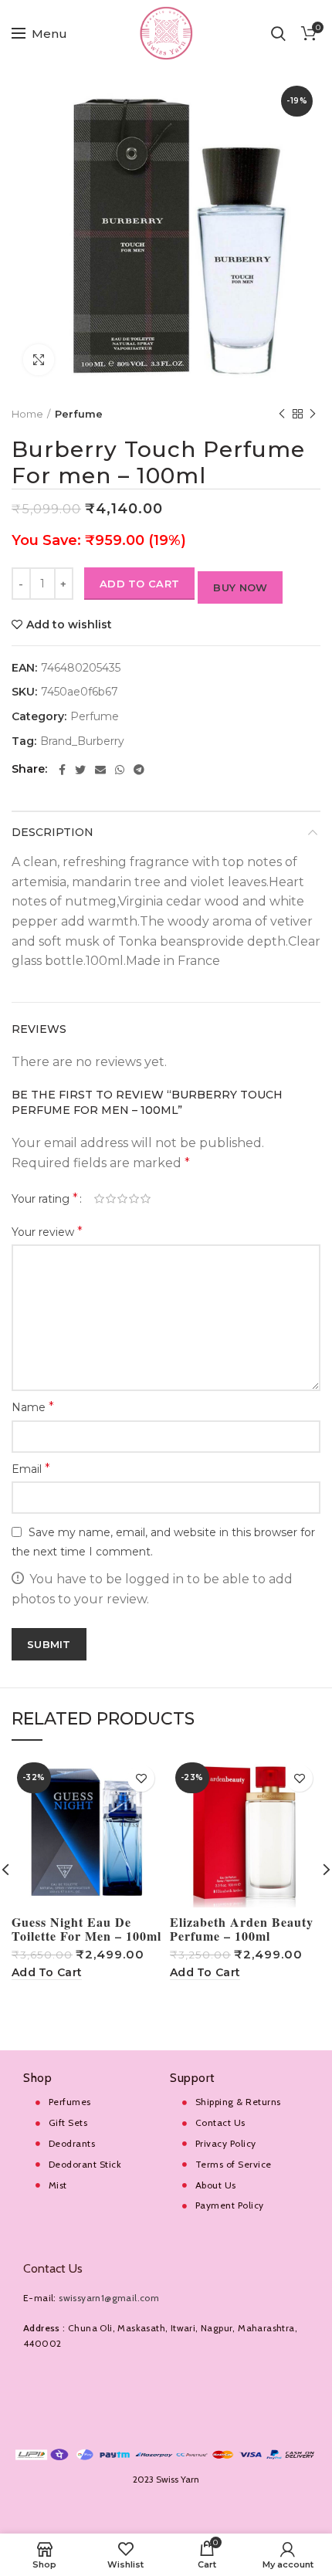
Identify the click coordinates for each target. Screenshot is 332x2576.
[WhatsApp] (120, 770)
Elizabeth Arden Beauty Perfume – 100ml (242, 1929)
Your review (47, 1232)
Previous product (282, 414)
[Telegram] (139, 770)
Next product (313, 414)
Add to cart (139, 584)
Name (33, 1407)
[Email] (100, 770)
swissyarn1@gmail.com (109, 2298)
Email (31, 1469)
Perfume (79, 414)
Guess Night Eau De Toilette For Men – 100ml (86, 1929)
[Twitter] (80, 770)
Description (53, 832)
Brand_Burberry (82, 741)
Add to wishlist (69, 625)
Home (27, 414)
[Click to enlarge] (39, 360)
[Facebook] (62, 770)
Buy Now (240, 587)
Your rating (45, 1198)
